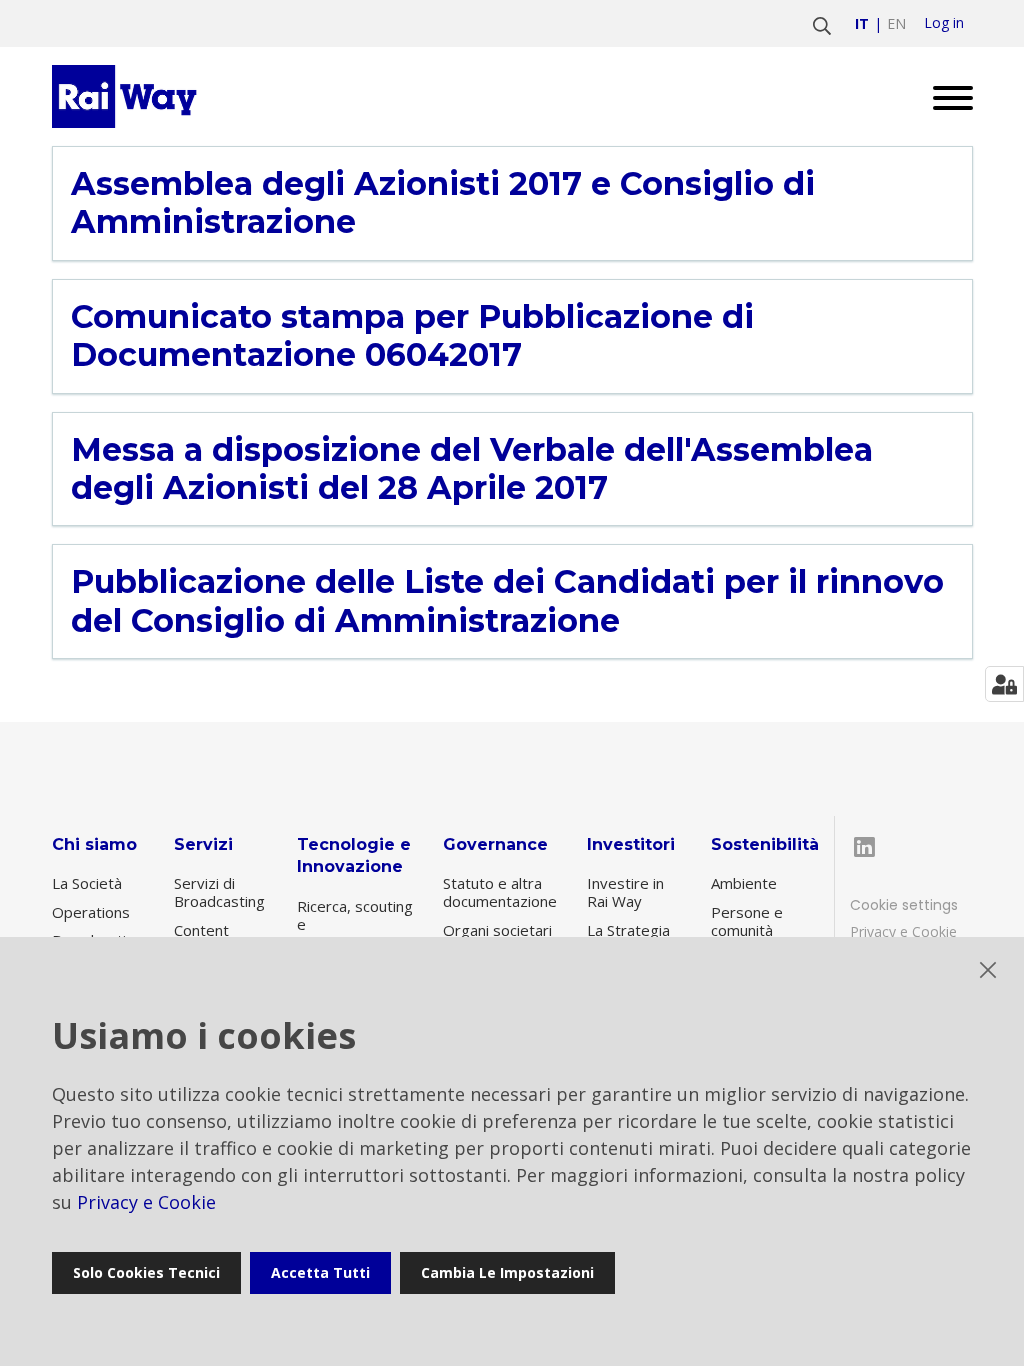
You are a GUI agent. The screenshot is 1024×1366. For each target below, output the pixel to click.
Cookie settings (904, 905)
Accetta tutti (320, 1272)
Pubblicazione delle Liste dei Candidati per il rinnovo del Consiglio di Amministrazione (507, 601)
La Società (87, 883)
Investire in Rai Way (625, 892)
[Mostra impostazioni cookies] (1004, 684)
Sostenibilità (765, 844)
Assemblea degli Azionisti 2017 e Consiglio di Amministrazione (443, 203)
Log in (944, 23)
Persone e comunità (747, 921)
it (862, 23)
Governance (495, 844)
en (896, 23)
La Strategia (628, 930)
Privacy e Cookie (903, 931)
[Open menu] (945, 96)
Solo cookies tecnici (146, 1272)
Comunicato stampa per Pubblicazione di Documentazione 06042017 (412, 336)
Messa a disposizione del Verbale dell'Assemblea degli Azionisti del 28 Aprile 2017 (472, 469)
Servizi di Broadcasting (219, 892)
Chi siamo (94, 844)
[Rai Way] (127, 96)
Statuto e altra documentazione (500, 892)
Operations (91, 912)
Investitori (631, 844)
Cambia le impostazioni (507, 1272)
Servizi (203, 844)
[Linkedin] (866, 847)
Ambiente (744, 883)
